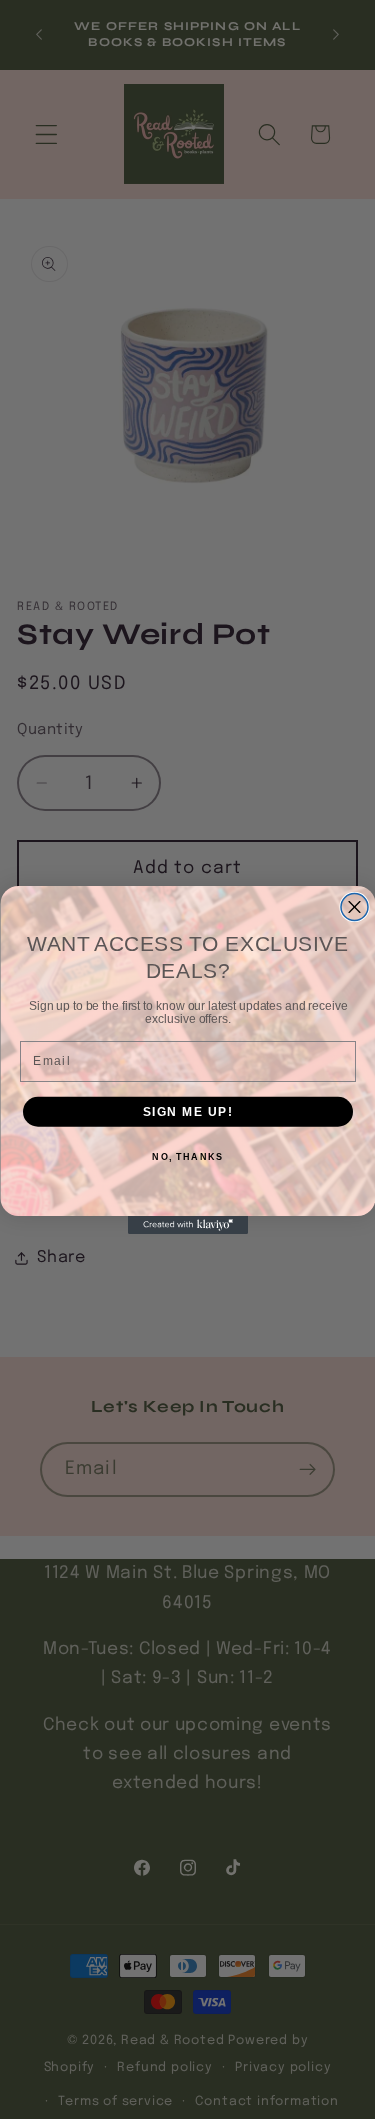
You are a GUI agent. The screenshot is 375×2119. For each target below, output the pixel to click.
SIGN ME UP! (187, 1111)
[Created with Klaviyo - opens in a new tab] (188, 1225)
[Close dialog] (354, 906)
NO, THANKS (187, 1156)
